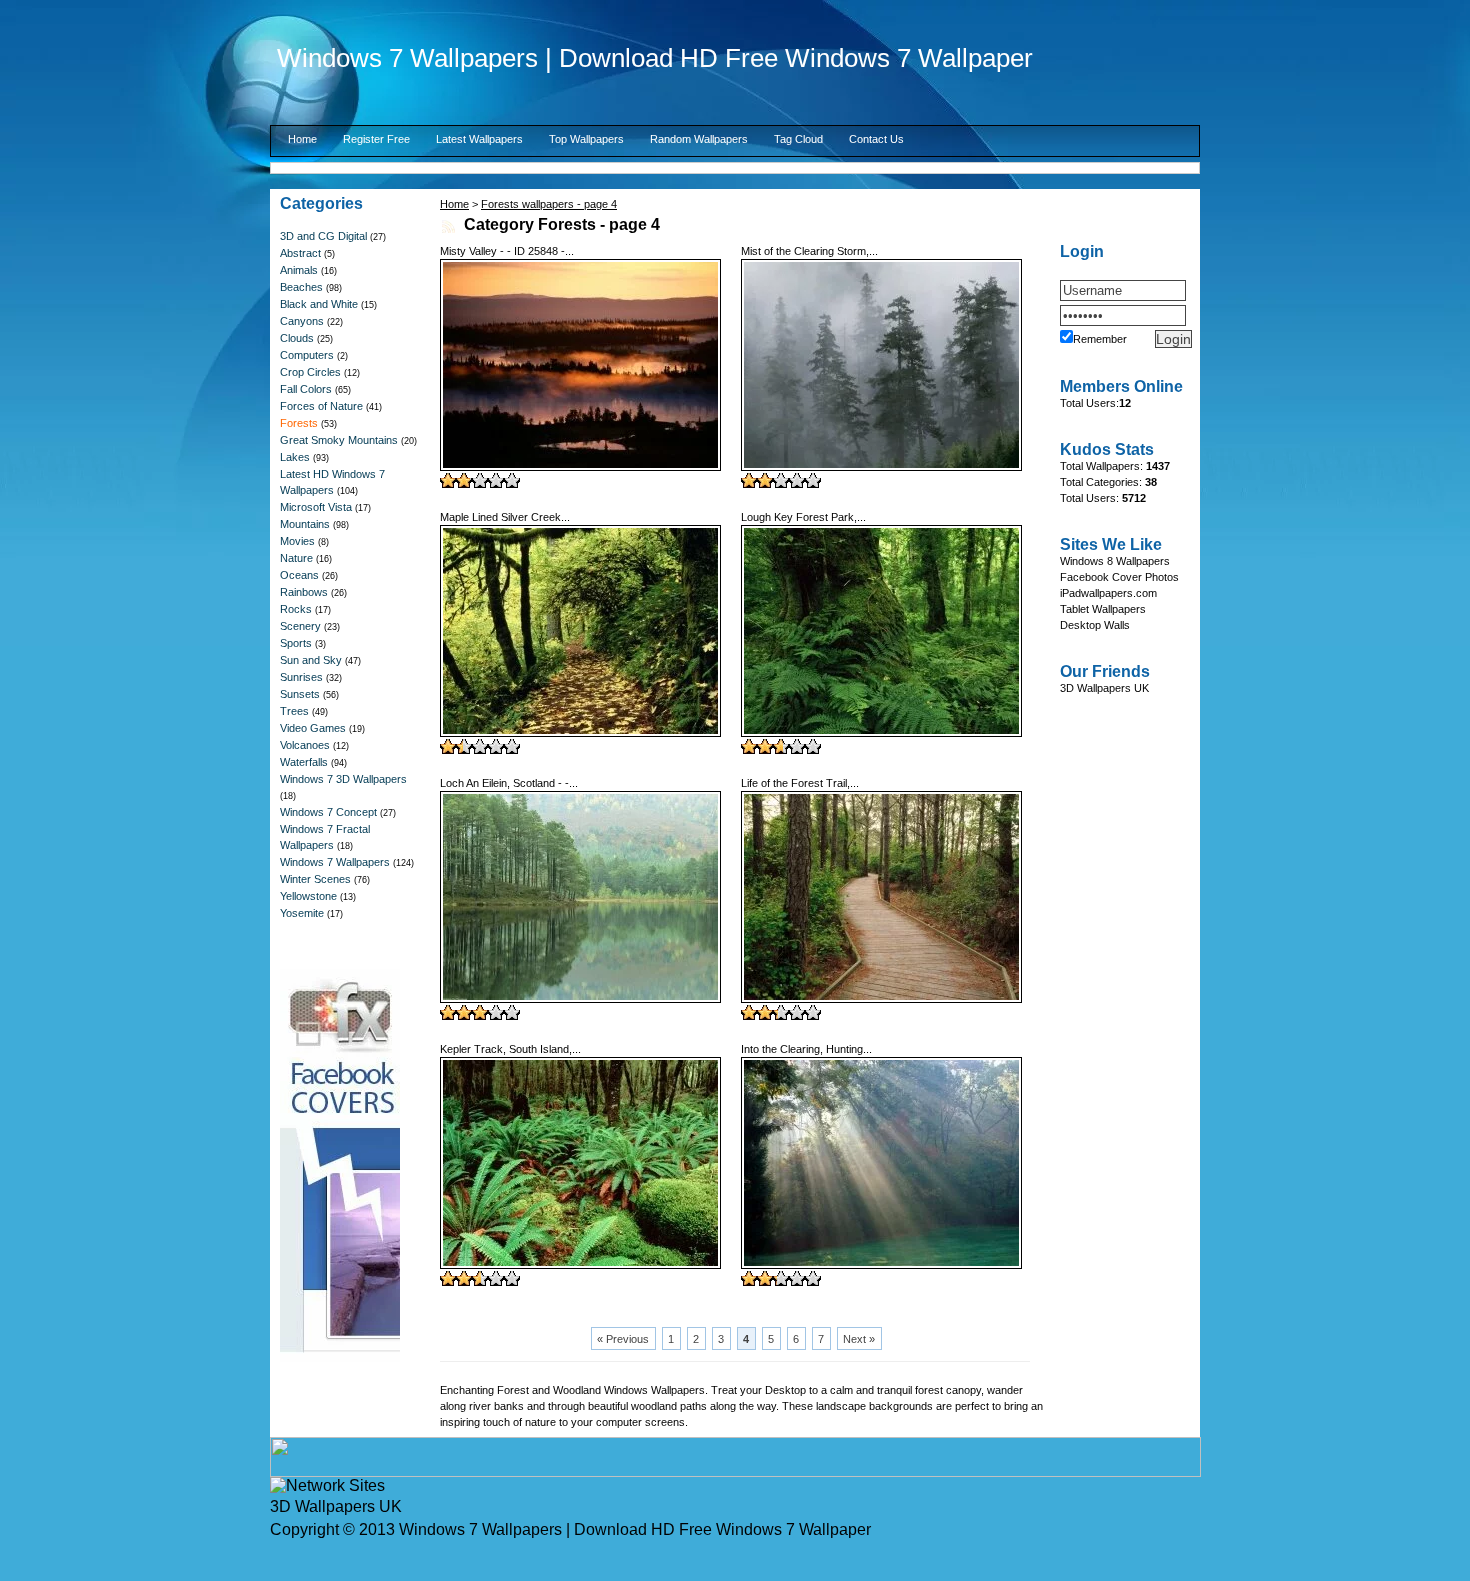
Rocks (296, 609)
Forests (299, 423)
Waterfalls (304, 762)
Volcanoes (305, 745)
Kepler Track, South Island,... (510, 1049)
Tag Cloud (798, 139)
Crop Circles (310, 372)
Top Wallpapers (586, 139)
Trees (294, 711)
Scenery (300, 626)
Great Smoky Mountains (339, 440)
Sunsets (300, 694)
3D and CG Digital (323, 236)
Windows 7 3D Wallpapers (343, 779)
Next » (859, 1339)
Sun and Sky (311, 660)
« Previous (623, 1339)
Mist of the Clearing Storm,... (809, 251)
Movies (297, 541)
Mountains (305, 524)
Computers (307, 355)
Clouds (297, 338)
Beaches (301, 287)
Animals (299, 270)
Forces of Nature (321, 406)
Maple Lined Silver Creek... (505, 517)
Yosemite (302, 913)
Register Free (376, 139)
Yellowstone (308, 896)
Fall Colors (306, 389)
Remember (1100, 339)
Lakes (295, 457)
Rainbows (304, 592)
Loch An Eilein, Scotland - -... (509, 783)
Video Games (313, 728)
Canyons (302, 321)
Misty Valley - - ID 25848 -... (507, 251)
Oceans (299, 575)
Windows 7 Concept (328, 812)
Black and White (319, 304)
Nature (296, 558)
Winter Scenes (315, 879)
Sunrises (301, 677)
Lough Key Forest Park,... (803, 517)
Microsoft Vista (316, 507)
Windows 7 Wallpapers (335, 862)
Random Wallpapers (699, 139)
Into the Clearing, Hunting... (806, 1049)
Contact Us (876, 139)
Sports (296, 643)
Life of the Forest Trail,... (800, 783)
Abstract (300, 253)
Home (302, 139)
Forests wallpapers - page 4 (549, 204)
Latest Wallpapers (479, 139)
